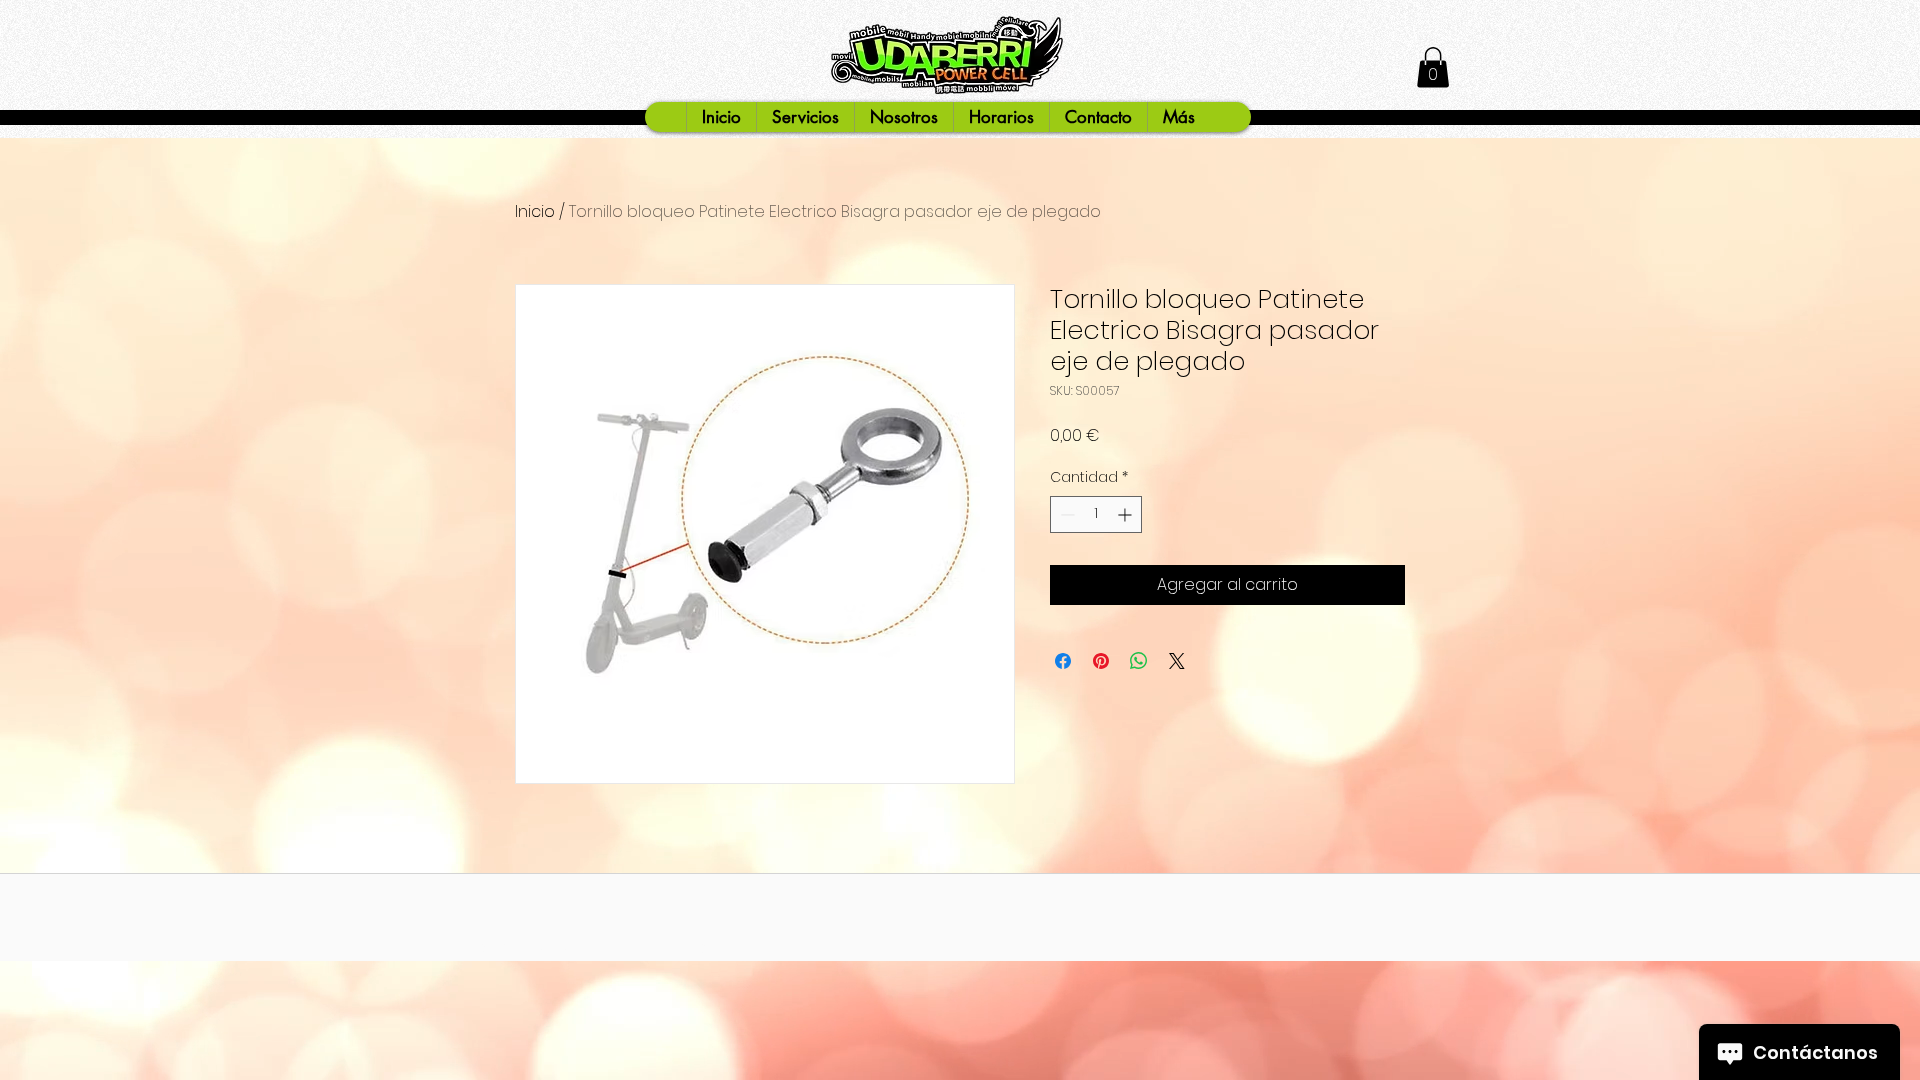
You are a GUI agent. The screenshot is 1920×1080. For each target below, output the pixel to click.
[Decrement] (1065, 514)
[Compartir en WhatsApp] (1139, 661)
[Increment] (1126, 514)
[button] (1433, 67)
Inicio (535, 211)
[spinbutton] (1096, 514)
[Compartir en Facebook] (1063, 661)
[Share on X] (1177, 661)
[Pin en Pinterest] (1101, 661)
